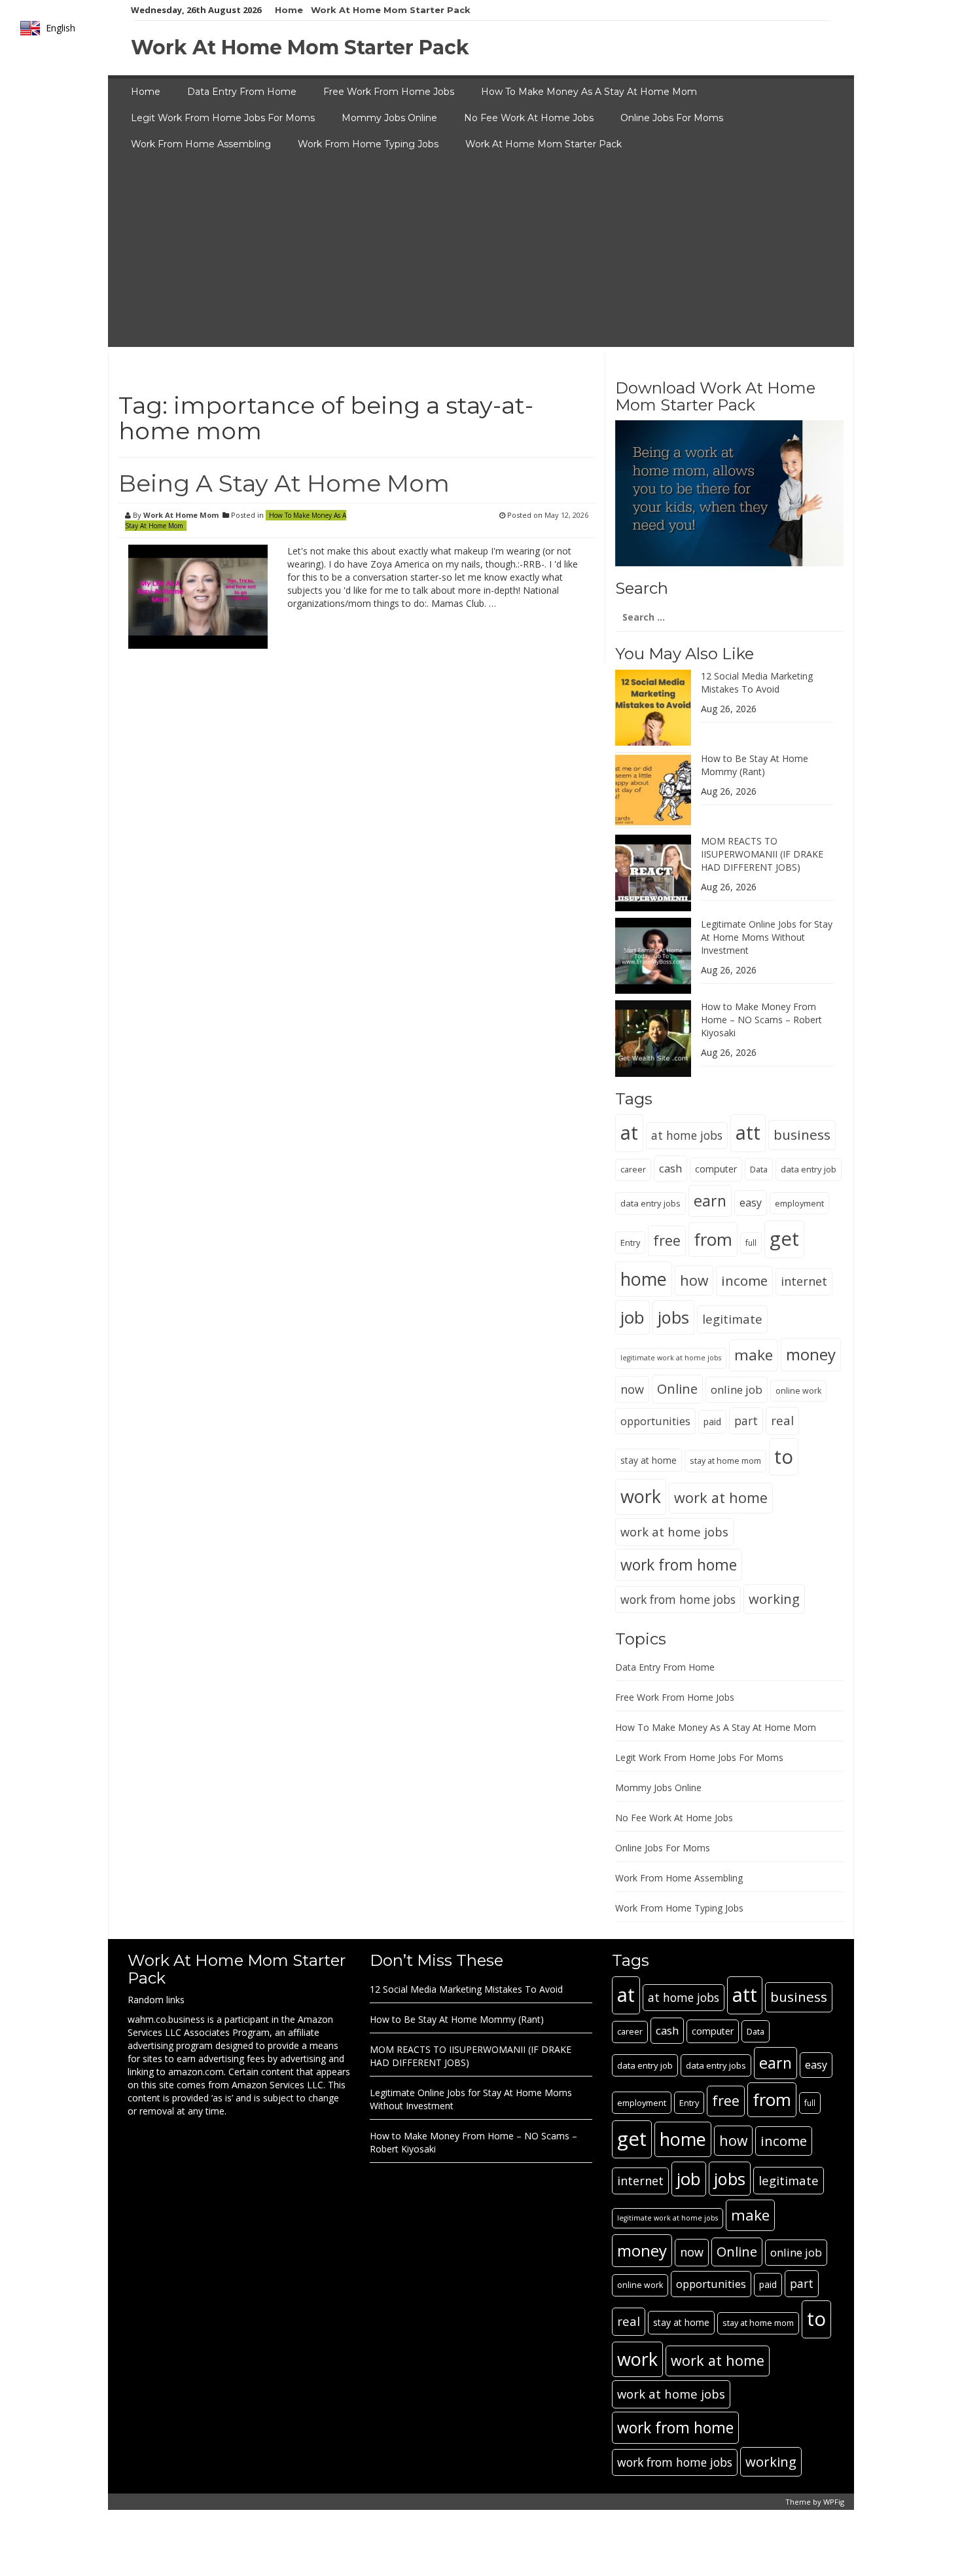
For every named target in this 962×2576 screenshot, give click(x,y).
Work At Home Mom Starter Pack (391, 10)
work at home (721, 1497)
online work (798, 1391)
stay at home (649, 1460)
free (667, 1240)
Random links (156, 2000)
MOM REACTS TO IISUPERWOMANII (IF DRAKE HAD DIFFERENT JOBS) (762, 854)
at (629, 1133)
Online (677, 1389)
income (744, 1280)
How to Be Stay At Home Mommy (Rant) (755, 765)
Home (289, 10)
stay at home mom (725, 1461)
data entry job (809, 1169)
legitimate (732, 1319)
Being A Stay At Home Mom (284, 483)
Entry (630, 1243)
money (811, 1354)
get (784, 1239)
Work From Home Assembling (201, 144)
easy (751, 1203)
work (641, 1496)
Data (759, 1169)
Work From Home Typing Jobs (368, 144)
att (748, 1133)
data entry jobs (650, 1203)
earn (710, 1201)
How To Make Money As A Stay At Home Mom (589, 92)
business (802, 1134)
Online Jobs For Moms (672, 118)
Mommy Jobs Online (389, 118)
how (694, 1280)
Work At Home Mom (181, 515)
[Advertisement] (481, 255)
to (784, 1457)
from (713, 1239)
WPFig (834, 2502)
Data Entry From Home (242, 92)
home (644, 1279)
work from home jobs (678, 1599)
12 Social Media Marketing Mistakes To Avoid (757, 682)
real (782, 1420)
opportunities (655, 1421)
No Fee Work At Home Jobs (529, 118)
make (754, 1355)
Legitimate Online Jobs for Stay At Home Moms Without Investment (767, 937)
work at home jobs (674, 1532)
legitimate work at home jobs (671, 1358)
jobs (673, 1317)
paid (712, 1422)
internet (804, 1281)
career (633, 1170)
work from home (679, 1565)
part (746, 1421)
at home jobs (687, 1135)
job (632, 1317)
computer (716, 1169)
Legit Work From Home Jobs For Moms (223, 118)
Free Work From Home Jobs (389, 92)
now (632, 1389)
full (751, 1243)
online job (737, 1389)
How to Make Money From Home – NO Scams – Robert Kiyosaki (761, 1020)
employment (799, 1203)
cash (670, 1168)
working (774, 1599)
